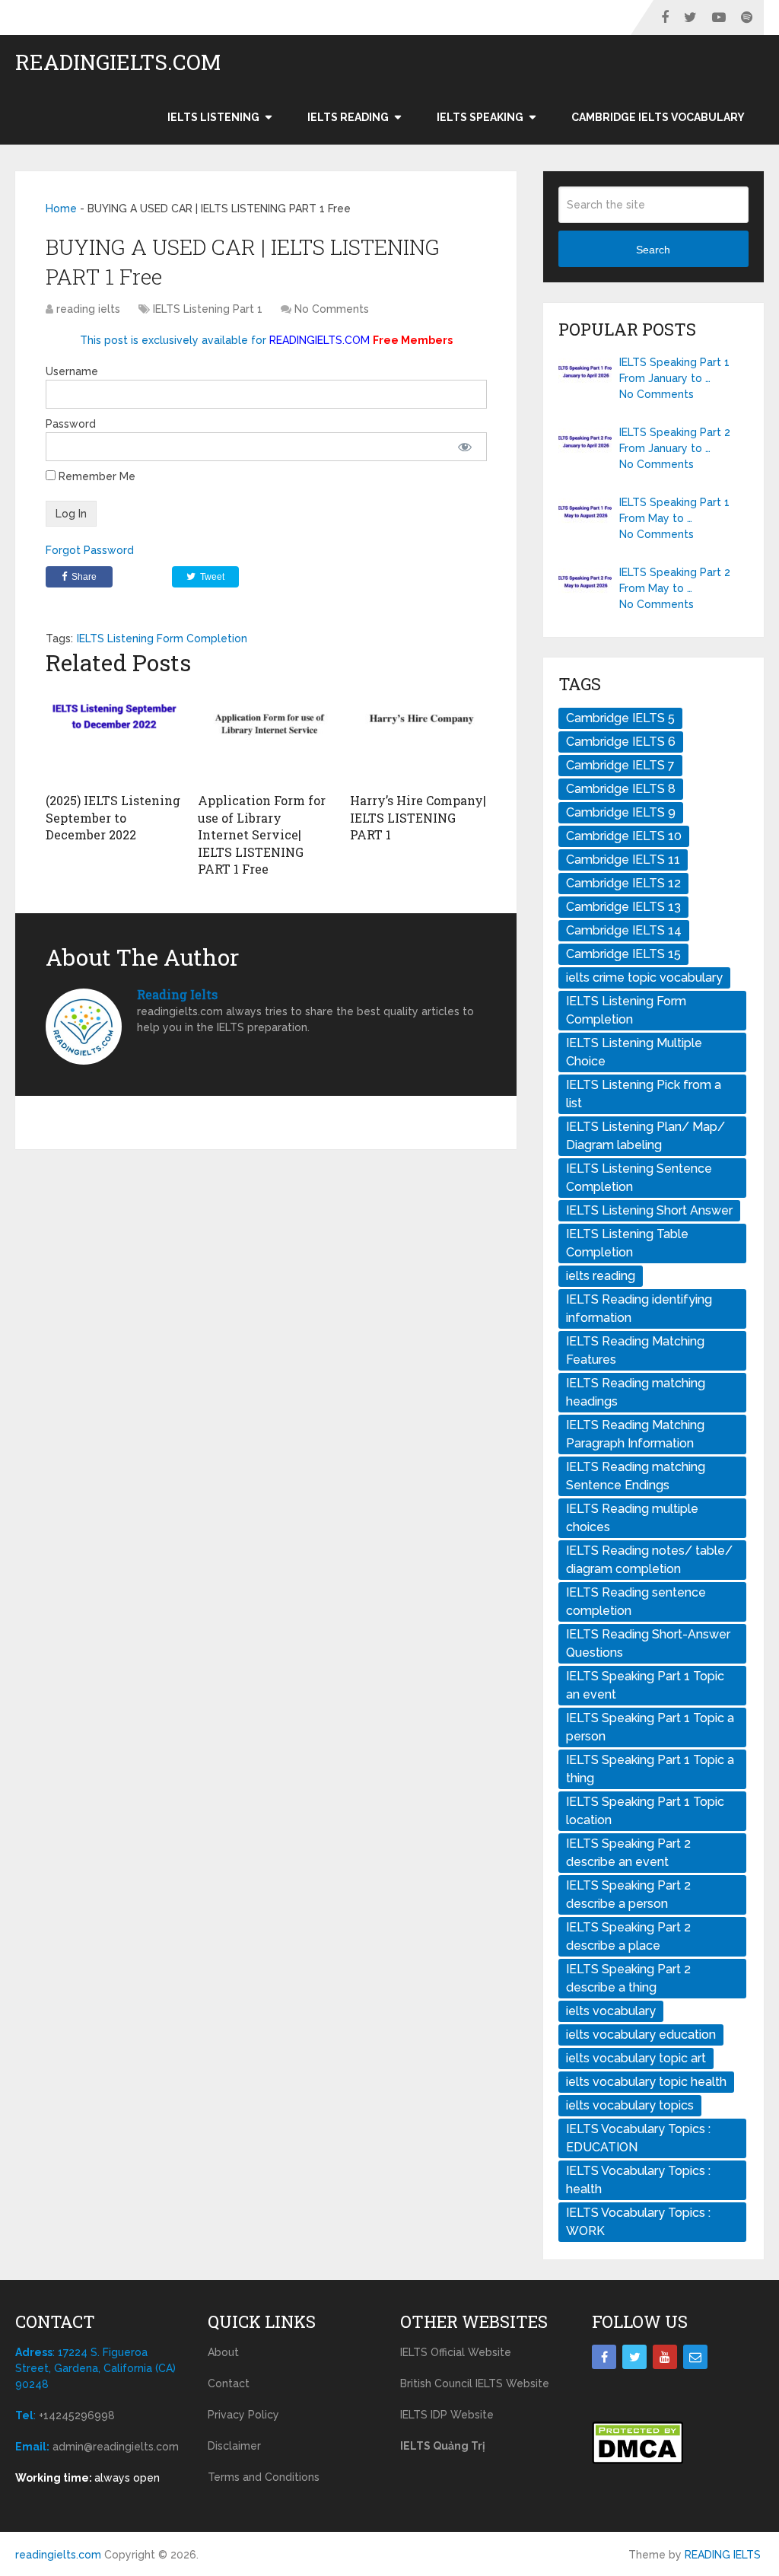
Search (653, 250)
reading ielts (88, 309)
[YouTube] (665, 2357)
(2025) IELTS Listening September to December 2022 (113, 817)
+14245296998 (77, 2415)
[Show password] (465, 447)
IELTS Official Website (456, 2352)
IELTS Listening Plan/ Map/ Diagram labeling (645, 1136)
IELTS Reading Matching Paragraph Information (635, 1434)
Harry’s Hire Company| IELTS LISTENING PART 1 (418, 817)
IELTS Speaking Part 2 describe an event (628, 1853)
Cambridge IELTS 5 (620, 718)
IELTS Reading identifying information (639, 1309)
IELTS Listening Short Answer (649, 1210)
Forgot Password (90, 550)
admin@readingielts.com (116, 2447)
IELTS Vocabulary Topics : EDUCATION (638, 2138)
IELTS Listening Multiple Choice (634, 1052)
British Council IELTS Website (475, 2383)
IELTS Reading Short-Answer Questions (648, 1643)
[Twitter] (634, 2357)
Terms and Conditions (264, 2477)
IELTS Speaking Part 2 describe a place (628, 1936)
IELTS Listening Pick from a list (644, 1094)
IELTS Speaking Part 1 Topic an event (645, 1685)
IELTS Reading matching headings (636, 1392)
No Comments (332, 309)
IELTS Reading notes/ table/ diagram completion (649, 1560)
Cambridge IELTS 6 (621, 742)
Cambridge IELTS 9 (621, 812)
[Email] (695, 2357)
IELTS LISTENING (213, 117)
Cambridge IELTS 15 (623, 954)
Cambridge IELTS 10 (624, 836)
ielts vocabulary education (641, 2035)
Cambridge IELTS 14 (624, 930)
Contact (229, 2383)
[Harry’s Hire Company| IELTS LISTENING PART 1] (418, 737)
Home (61, 209)
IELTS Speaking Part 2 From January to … (675, 440)
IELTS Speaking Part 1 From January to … (674, 370)
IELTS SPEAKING (480, 117)
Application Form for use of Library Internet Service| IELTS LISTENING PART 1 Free (262, 834)
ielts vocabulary (611, 2011)
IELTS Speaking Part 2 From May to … (675, 580)
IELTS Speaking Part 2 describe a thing (628, 1978)
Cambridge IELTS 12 (623, 883)
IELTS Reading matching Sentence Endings (636, 1476)
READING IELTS (723, 2555)
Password (71, 424)
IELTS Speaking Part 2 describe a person (628, 1895)
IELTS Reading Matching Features (635, 1350)
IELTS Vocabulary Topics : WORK (638, 2222)
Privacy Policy (243, 2415)
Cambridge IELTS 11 (623, 860)
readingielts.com (118, 62)
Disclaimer (234, 2446)
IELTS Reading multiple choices (632, 1518)
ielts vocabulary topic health (646, 2082)
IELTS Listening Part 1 (208, 309)
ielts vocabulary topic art (636, 2058)
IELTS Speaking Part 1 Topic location (645, 1811)
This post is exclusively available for (266, 340)
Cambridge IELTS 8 (621, 789)
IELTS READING (348, 117)
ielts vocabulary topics (630, 2105)
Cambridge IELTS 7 (620, 765)
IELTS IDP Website (447, 2415)
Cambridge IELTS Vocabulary (658, 117)
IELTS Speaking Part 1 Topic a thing (650, 1769)
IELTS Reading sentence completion (636, 1602)
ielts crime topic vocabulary (644, 978)
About (223, 2352)
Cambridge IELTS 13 (623, 907)
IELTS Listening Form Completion (162, 638)
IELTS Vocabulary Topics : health (638, 2180)
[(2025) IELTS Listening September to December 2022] (114, 737)
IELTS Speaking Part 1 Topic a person (650, 1727)
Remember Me (95, 476)
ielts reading (601, 1276)
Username (72, 371)
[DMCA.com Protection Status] (638, 2460)
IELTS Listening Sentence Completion (639, 1178)
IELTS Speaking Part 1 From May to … (674, 510)
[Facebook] (604, 2357)
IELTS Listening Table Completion (627, 1243)
